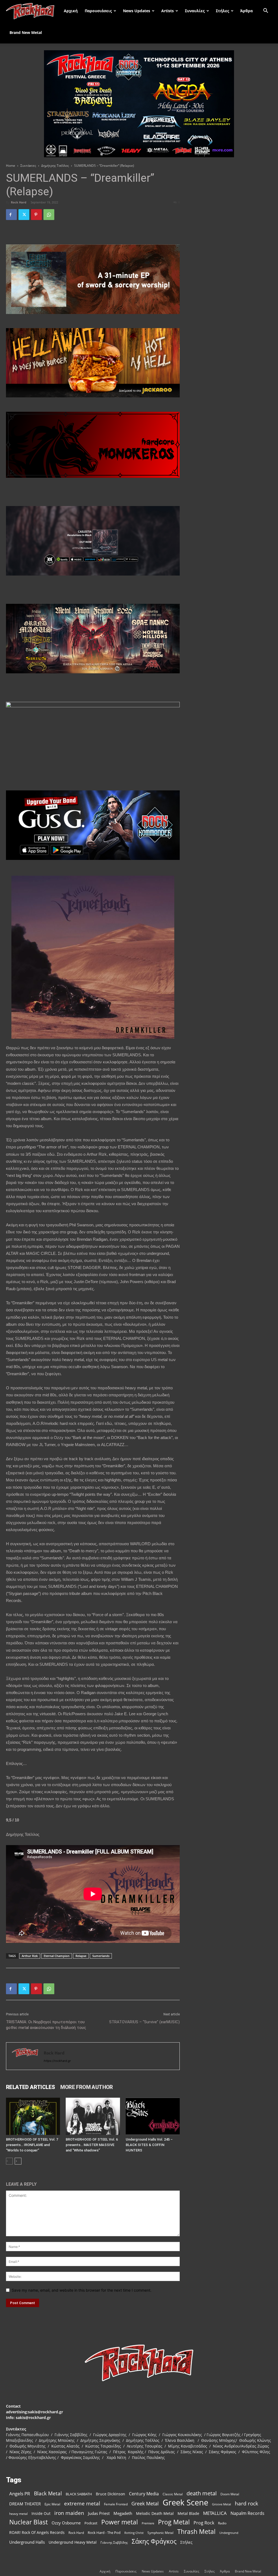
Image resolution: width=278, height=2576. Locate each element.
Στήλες (222, 11)
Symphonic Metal (160, 2533)
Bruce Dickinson (110, 2494)
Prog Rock (204, 2523)
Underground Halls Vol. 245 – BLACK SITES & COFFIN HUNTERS (149, 2145)
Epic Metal (52, 2504)
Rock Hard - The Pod (104, 2533)
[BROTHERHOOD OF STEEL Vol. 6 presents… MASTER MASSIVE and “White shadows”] (93, 2116)
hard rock (247, 2504)
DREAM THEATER (25, 2504)
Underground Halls (27, 2542)
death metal (202, 2493)
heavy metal (18, 2514)
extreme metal (82, 2503)
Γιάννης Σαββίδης (114, 2542)
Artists (168, 11)
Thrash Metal (196, 2532)
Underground (229, 2533)
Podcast (91, 2523)
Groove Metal (222, 2504)
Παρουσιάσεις (98, 11)
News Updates (137, 11)
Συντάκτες (28, 166)
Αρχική (71, 11)
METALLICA (215, 2513)
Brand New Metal (26, 32)
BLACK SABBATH (79, 2494)
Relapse (81, 1956)
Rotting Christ (134, 2533)
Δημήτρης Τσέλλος (55, 166)
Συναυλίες (195, 11)
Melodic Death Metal (155, 2513)
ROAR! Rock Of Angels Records (37, 2532)
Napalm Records (247, 2513)
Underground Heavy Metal (73, 2542)
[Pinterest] (36, 215)
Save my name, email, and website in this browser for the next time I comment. (82, 2290)
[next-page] (18, 2161)
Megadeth (123, 2513)
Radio (222, 2523)
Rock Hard (19, 202)
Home (11, 166)
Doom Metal (230, 2494)
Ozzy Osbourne (66, 2523)
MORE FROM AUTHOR (86, 2087)
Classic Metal (173, 2494)
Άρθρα (247, 11)
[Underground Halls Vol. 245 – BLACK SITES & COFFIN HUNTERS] (153, 2116)
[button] (266, 11)
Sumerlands (101, 1956)
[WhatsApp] (49, 215)
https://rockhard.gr (57, 2061)
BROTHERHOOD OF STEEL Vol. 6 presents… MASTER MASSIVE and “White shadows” (92, 2145)
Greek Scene (185, 2503)
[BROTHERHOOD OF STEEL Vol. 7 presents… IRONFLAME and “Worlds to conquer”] (33, 2116)
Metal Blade (188, 2513)
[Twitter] (24, 215)
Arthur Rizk (30, 1956)
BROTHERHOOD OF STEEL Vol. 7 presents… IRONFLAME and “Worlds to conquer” (32, 2145)
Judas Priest (99, 2513)
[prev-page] (9, 2161)
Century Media (144, 2494)
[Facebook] (11, 215)
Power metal (120, 2522)
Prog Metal (174, 2522)
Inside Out (41, 2513)
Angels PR (20, 2494)
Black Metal (48, 2494)
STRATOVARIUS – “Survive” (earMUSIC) (144, 2022)
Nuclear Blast (29, 2522)
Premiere (148, 2523)
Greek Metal (145, 2504)
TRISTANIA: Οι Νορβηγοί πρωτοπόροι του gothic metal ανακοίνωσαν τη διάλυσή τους (46, 2025)
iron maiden (69, 2513)
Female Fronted (116, 2504)
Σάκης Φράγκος (154, 2541)
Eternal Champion (57, 1956)
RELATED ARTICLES (30, 2087)
